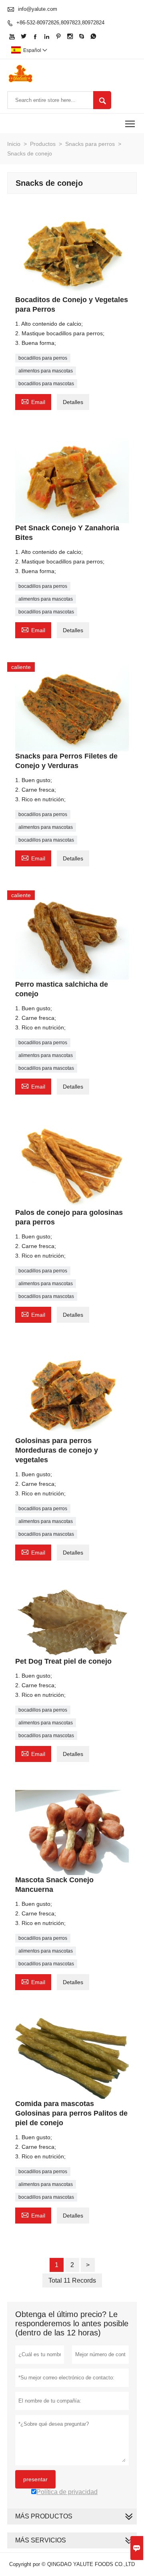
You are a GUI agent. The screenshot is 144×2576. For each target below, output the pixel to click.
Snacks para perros (90, 144)
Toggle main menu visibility (130, 123)
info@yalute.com (38, 9)
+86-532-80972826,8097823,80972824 (60, 23)
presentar (35, 2479)
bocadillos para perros (43, 358)
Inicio (14, 144)
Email (33, 401)
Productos (43, 144)
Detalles (73, 402)
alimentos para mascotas (46, 371)
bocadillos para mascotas (46, 384)
